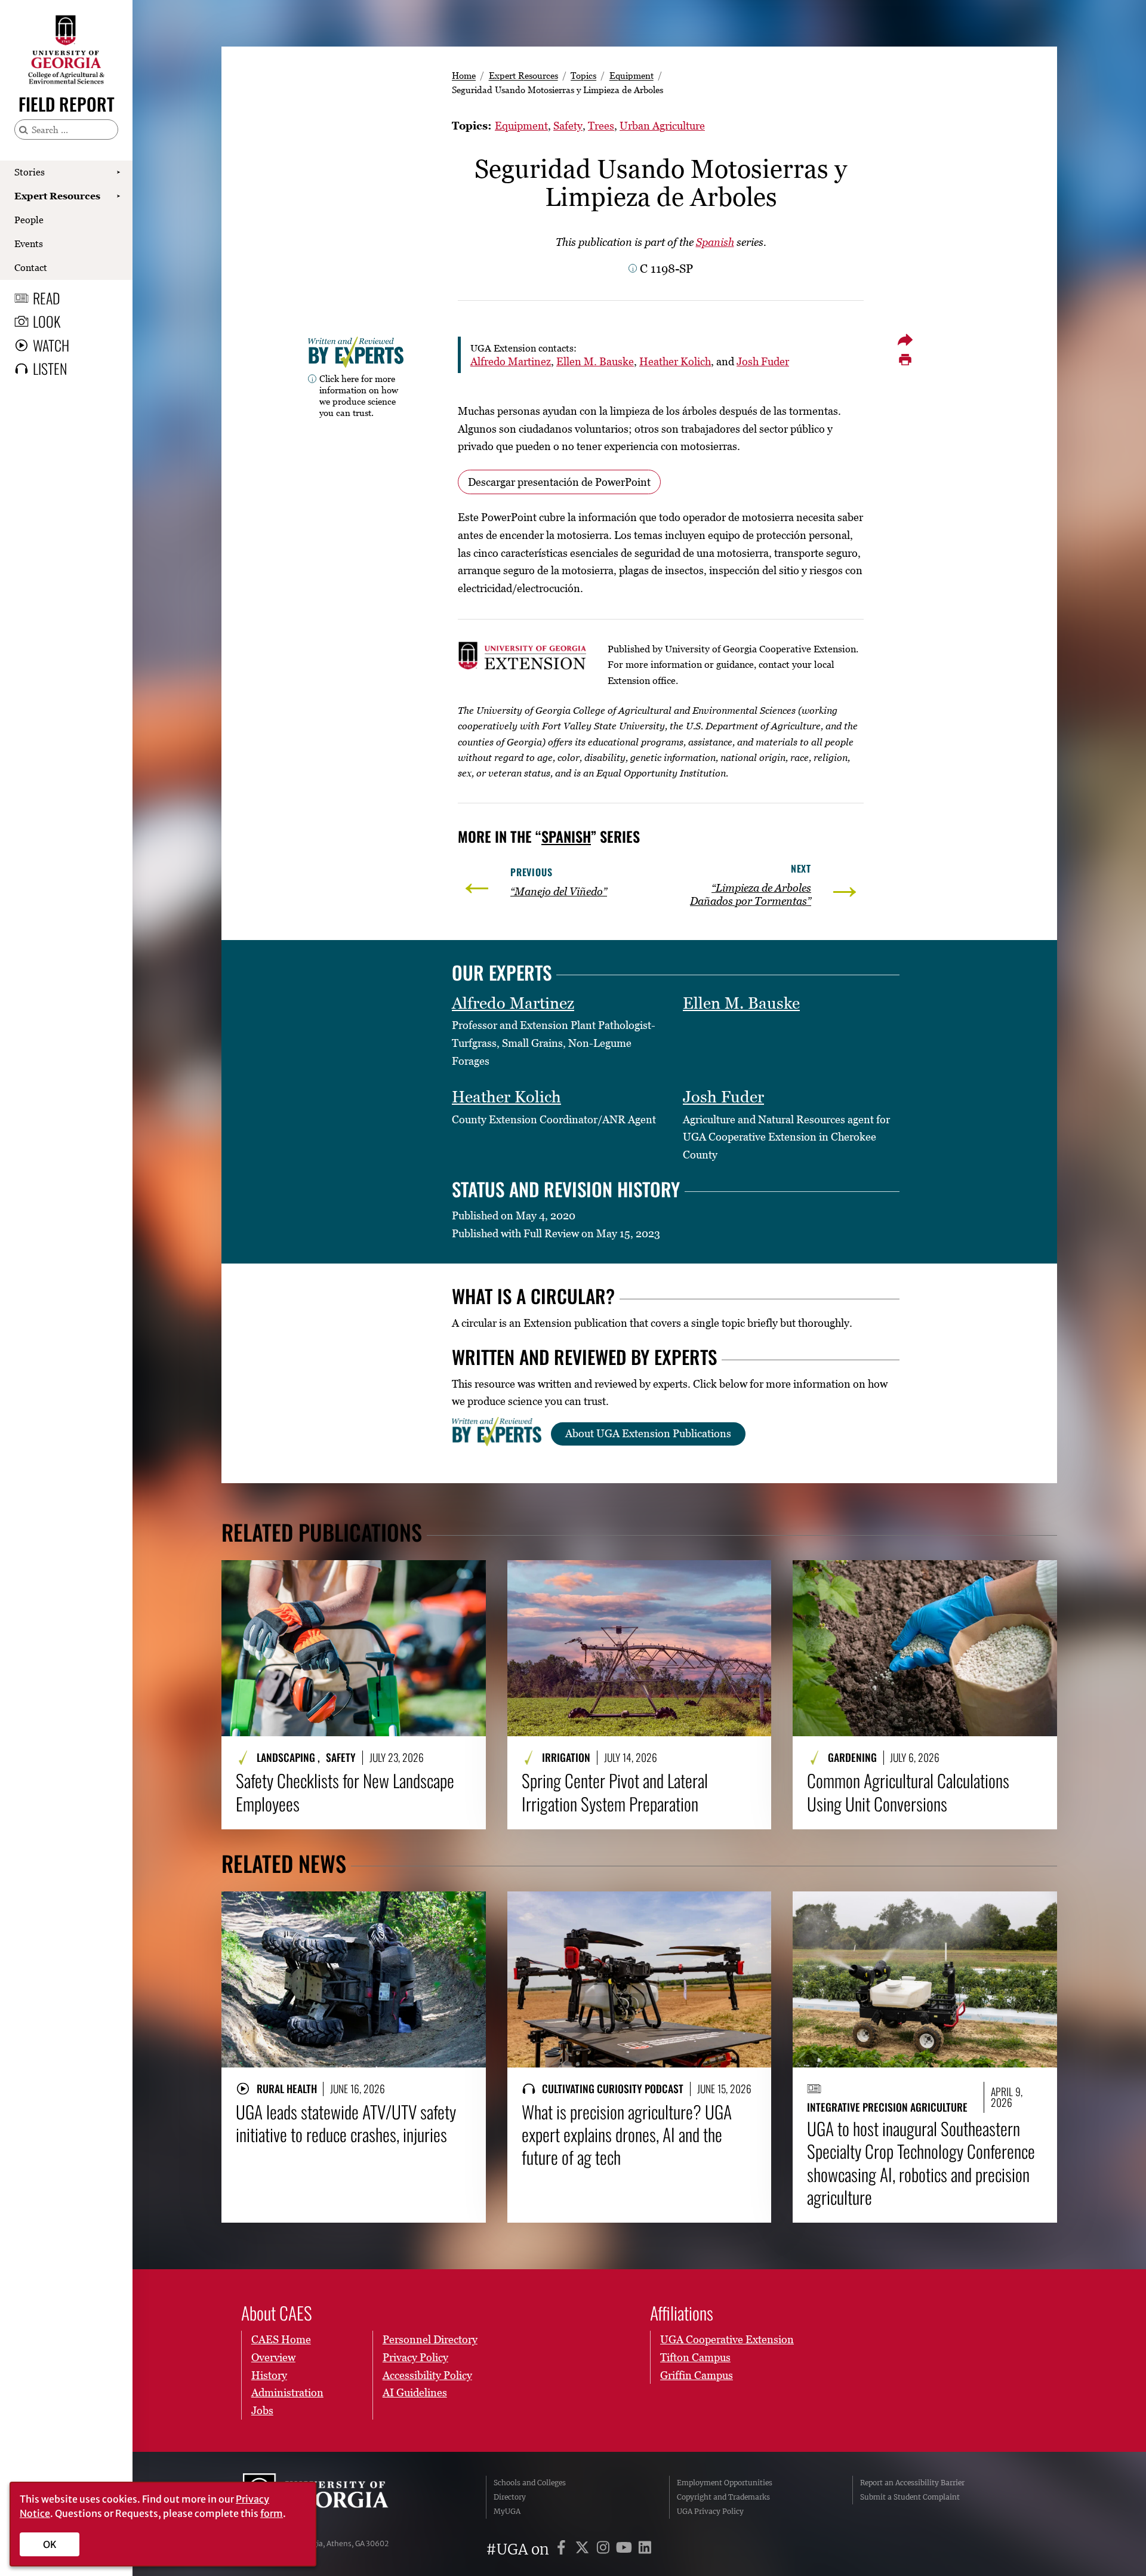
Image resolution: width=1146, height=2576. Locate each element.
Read (47, 298)
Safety (568, 126)
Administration (287, 2392)
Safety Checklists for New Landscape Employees (345, 1792)
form (272, 2513)
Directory (510, 2497)
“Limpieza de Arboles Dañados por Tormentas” (751, 894)
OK (50, 2544)
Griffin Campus (697, 2375)
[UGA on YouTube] (626, 2549)
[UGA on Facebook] (563, 2549)
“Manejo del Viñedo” (559, 891)
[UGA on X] (584, 2549)
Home (464, 75)
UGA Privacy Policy (710, 2511)
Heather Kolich (675, 361)
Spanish (715, 242)
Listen (50, 368)
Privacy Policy (415, 2357)
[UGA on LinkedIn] (645, 2549)
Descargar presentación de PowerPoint (559, 482)
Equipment (631, 75)
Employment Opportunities (725, 2483)
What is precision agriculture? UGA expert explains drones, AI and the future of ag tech (627, 2135)
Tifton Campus (695, 2357)
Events (29, 244)
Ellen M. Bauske (595, 361)
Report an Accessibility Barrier (912, 2483)
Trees (601, 126)
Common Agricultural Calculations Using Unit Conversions (908, 1792)
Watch (51, 345)
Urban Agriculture (662, 126)
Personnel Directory (430, 2339)
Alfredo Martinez (511, 361)
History (269, 2375)
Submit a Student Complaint (910, 2497)
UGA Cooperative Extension (727, 2339)
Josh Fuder (763, 361)
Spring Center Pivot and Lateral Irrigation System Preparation (615, 1792)
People (29, 220)
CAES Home (281, 2339)
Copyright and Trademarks (723, 2497)
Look (47, 321)
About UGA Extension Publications (648, 1433)
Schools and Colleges (530, 2483)
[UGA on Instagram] (605, 2549)
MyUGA (507, 2511)
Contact (31, 267)
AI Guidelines (415, 2392)
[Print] (905, 360)
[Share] (905, 340)
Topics (583, 75)
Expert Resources (57, 196)
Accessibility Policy (427, 2375)
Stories (30, 172)
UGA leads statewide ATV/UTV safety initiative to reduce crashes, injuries (346, 2123)
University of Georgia (332, 2497)
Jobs (262, 2410)
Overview (273, 2357)
